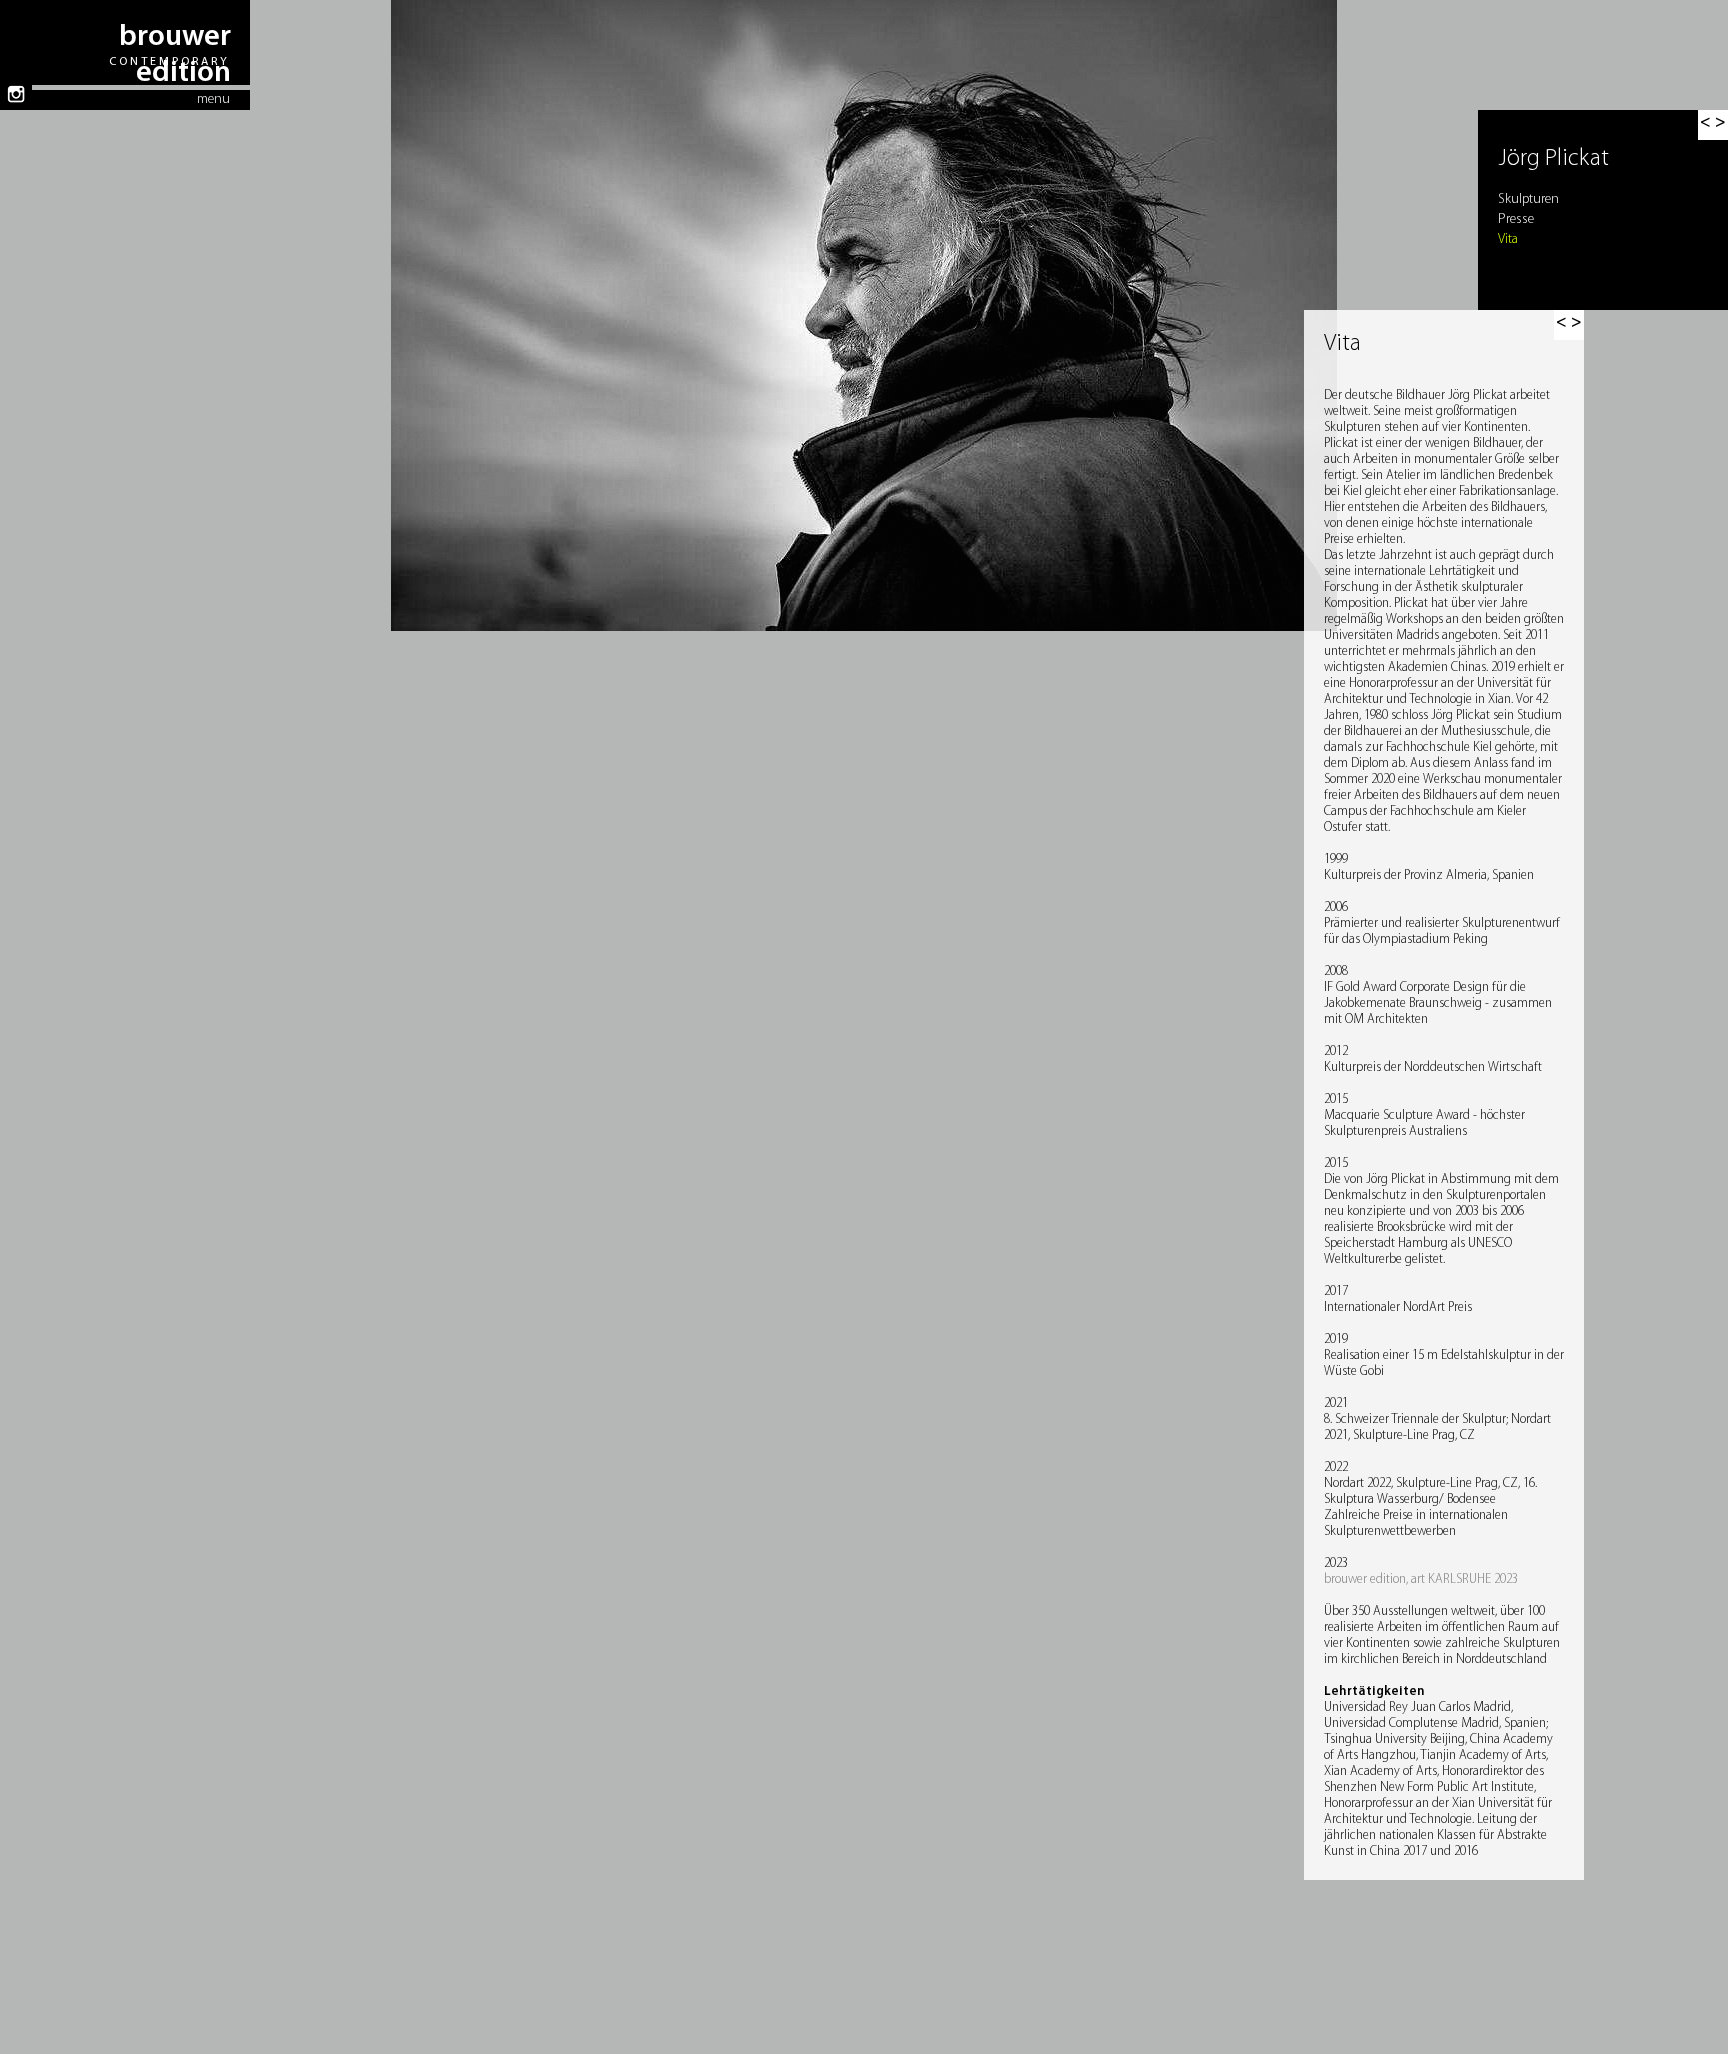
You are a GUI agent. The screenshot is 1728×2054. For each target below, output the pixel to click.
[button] (1569, 325)
